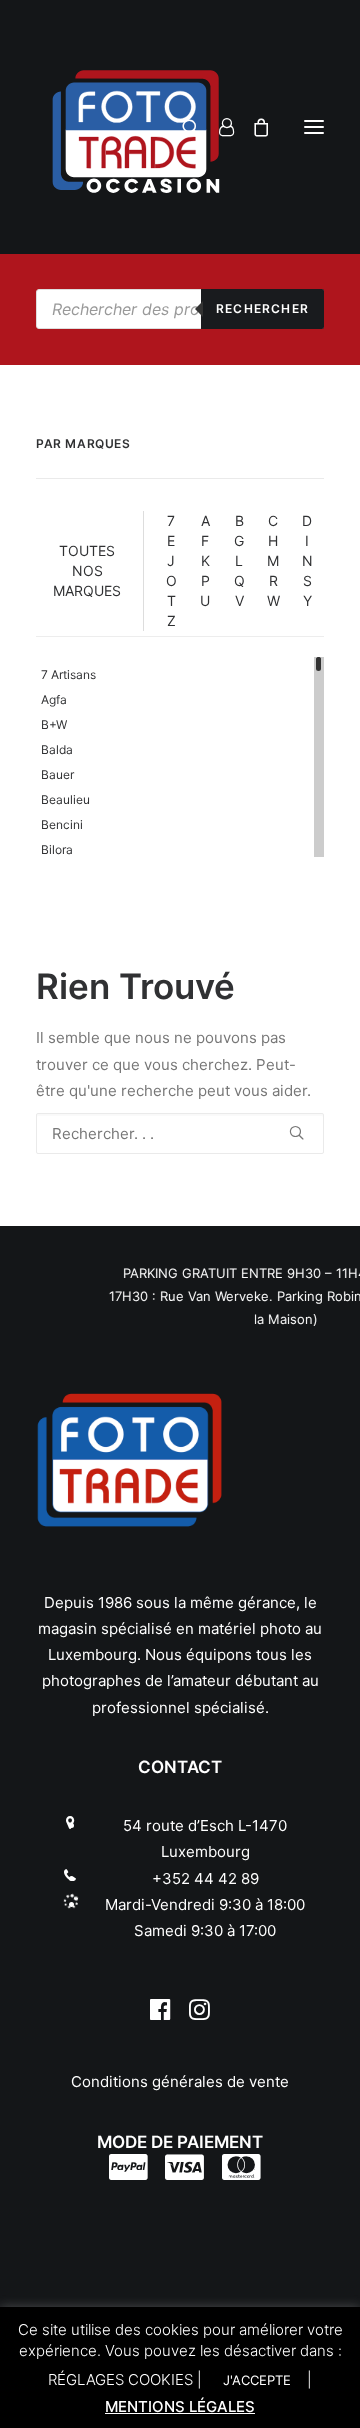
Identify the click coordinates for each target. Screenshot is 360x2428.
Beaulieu (65, 799)
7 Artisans (68, 674)
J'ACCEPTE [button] (257, 2380)
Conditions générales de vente (180, 2081)
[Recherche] (182, 127)
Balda (57, 749)
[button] (314, 127)
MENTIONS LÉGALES (180, 2406)
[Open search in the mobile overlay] (180, 309)
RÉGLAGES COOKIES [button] (120, 2379)
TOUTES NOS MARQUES (87, 570)
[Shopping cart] (252, 127)
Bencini (62, 824)
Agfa (54, 699)
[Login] (218, 127)
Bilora (57, 849)
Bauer (57, 774)
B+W (54, 724)
